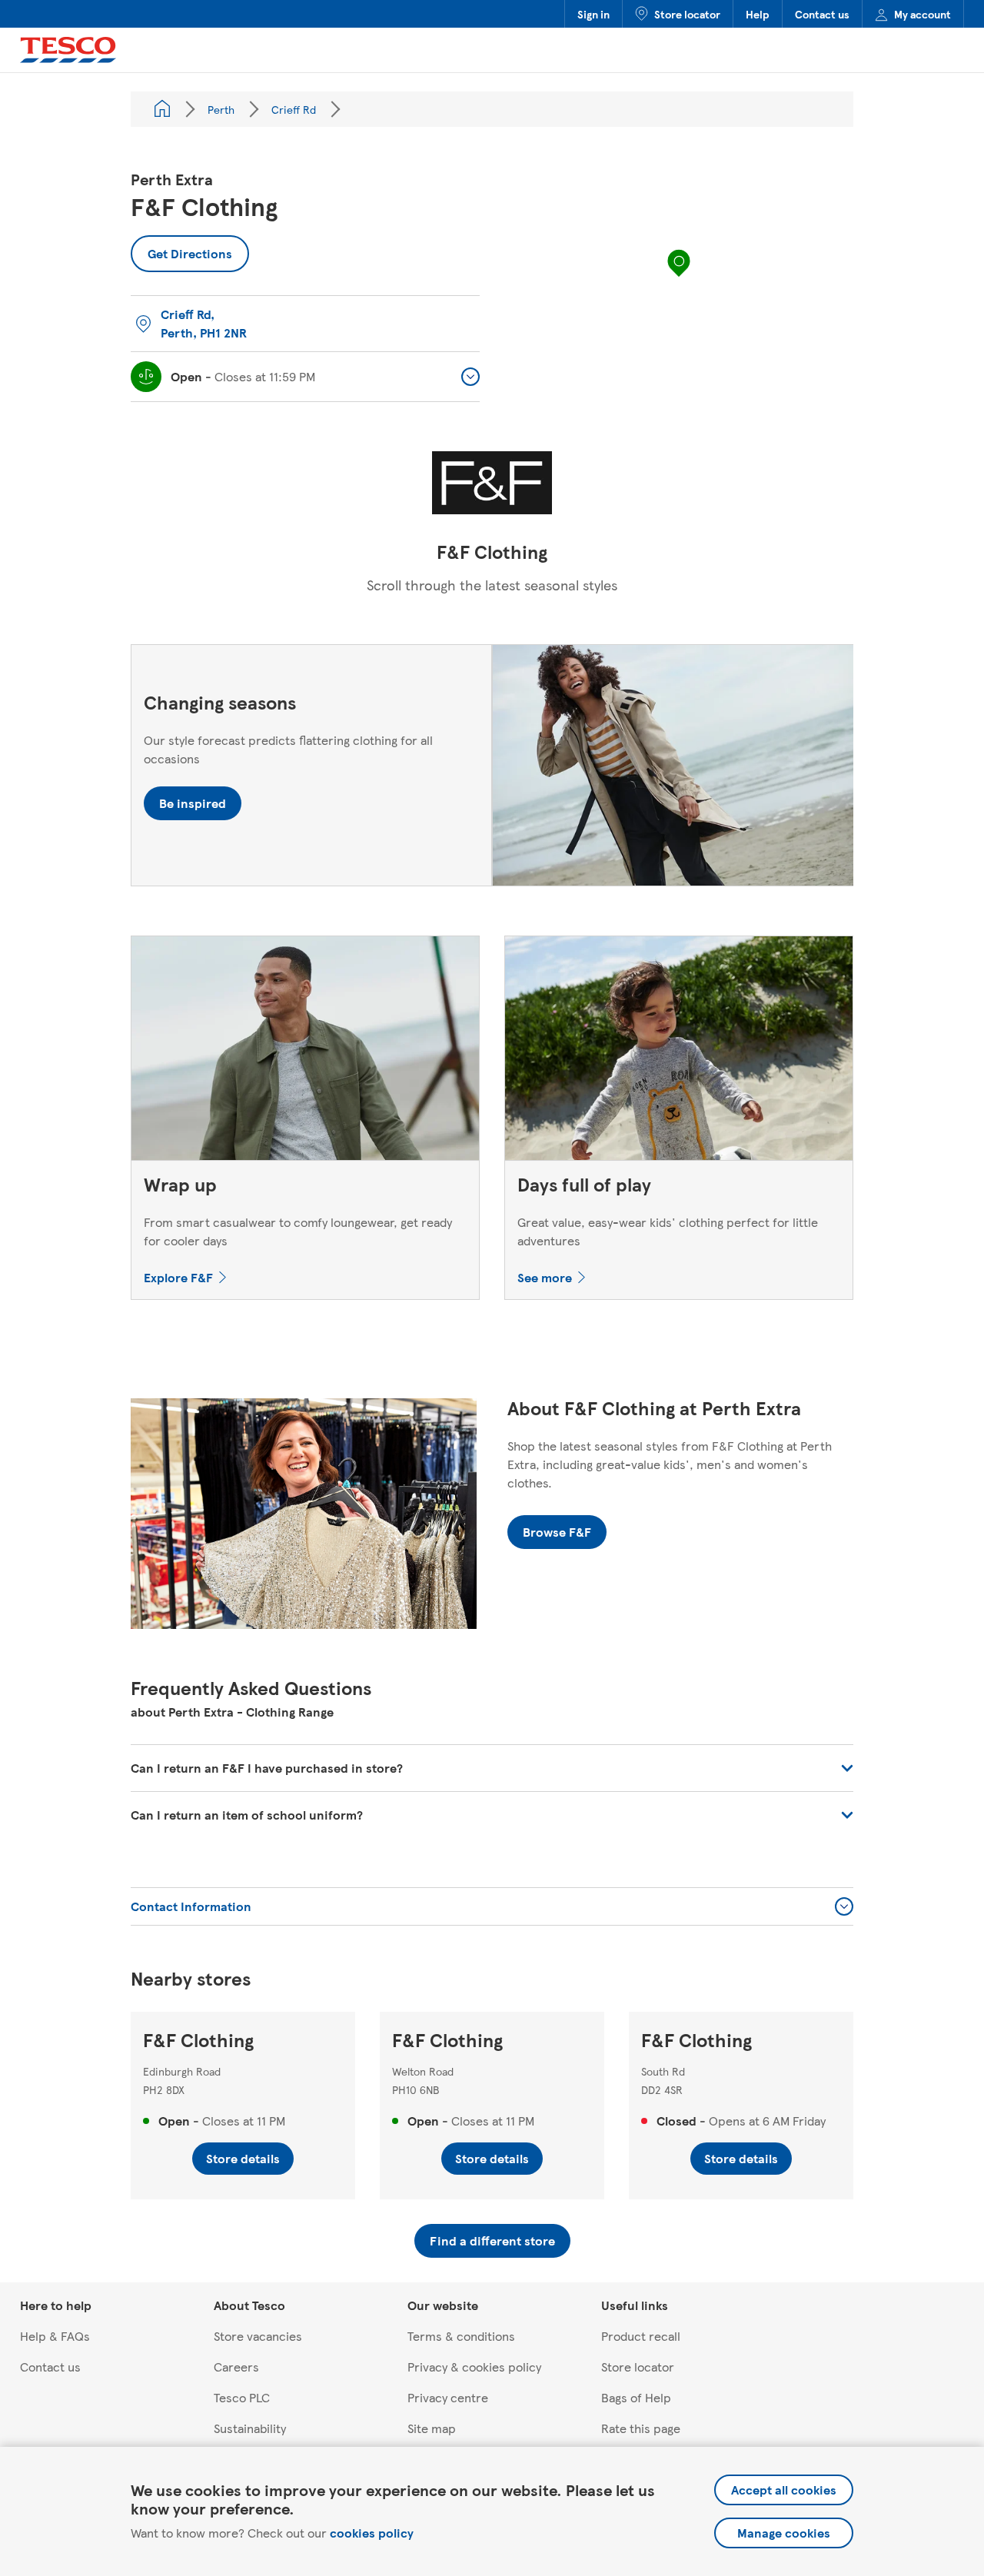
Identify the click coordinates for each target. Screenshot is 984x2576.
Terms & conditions (461, 2336)
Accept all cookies (784, 2490)
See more (545, 1277)
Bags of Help (636, 2397)
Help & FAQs (55, 2336)
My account (922, 14)
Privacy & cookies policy (474, 2367)
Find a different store (492, 2240)
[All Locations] (162, 109)
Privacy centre (448, 2397)
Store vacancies (258, 2336)
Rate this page (641, 2428)
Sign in (593, 14)
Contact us (822, 14)
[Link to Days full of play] (679, 1052)
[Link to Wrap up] (305, 1052)
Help (758, 14)
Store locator (687, 14)
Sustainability (250, 2428)
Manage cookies (784, 2533)
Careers (236, 2367)
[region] (679, 278)
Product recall (641, 2336)
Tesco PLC (242, 2397)
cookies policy (372, 2533)
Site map (432, 2428)
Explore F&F (178, 1277)
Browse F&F (557, 1532)
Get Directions (181, 249)
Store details (243, 2158)
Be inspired (193, 803)
